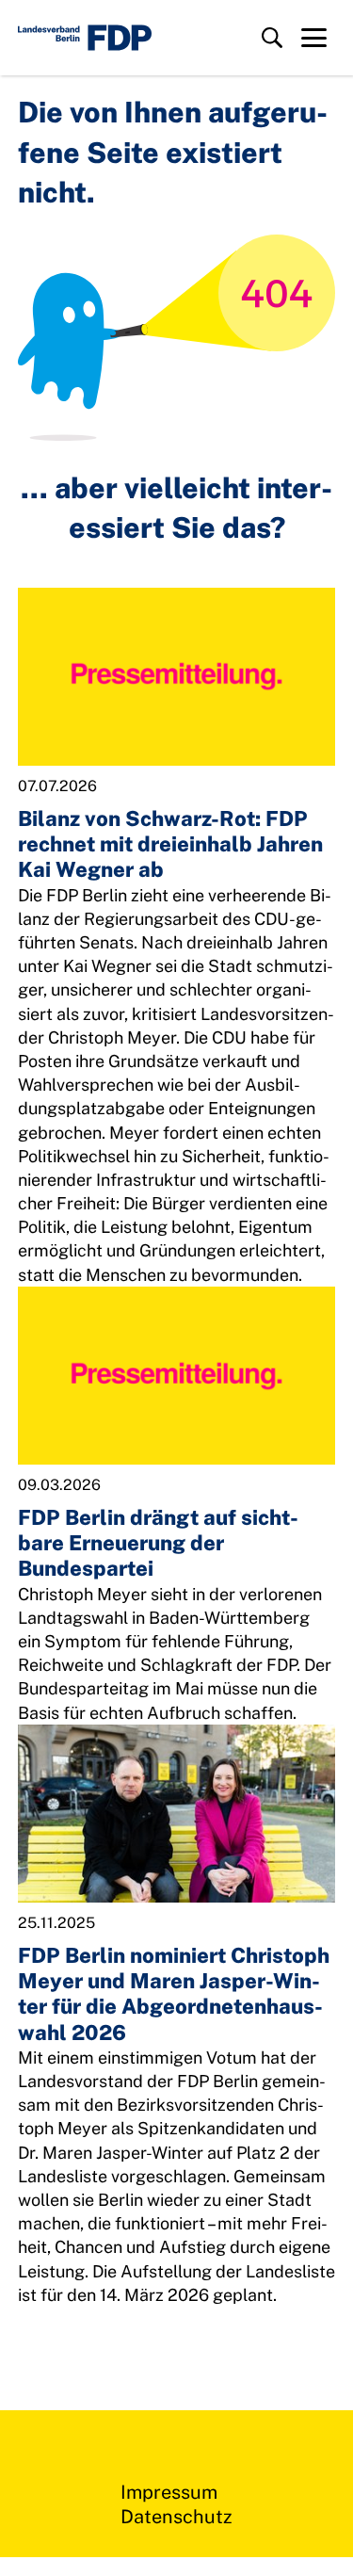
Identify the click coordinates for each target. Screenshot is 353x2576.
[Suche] (272, 38)
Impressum (169, 2492)
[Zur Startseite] (85, 38)
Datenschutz (176, 2517)
